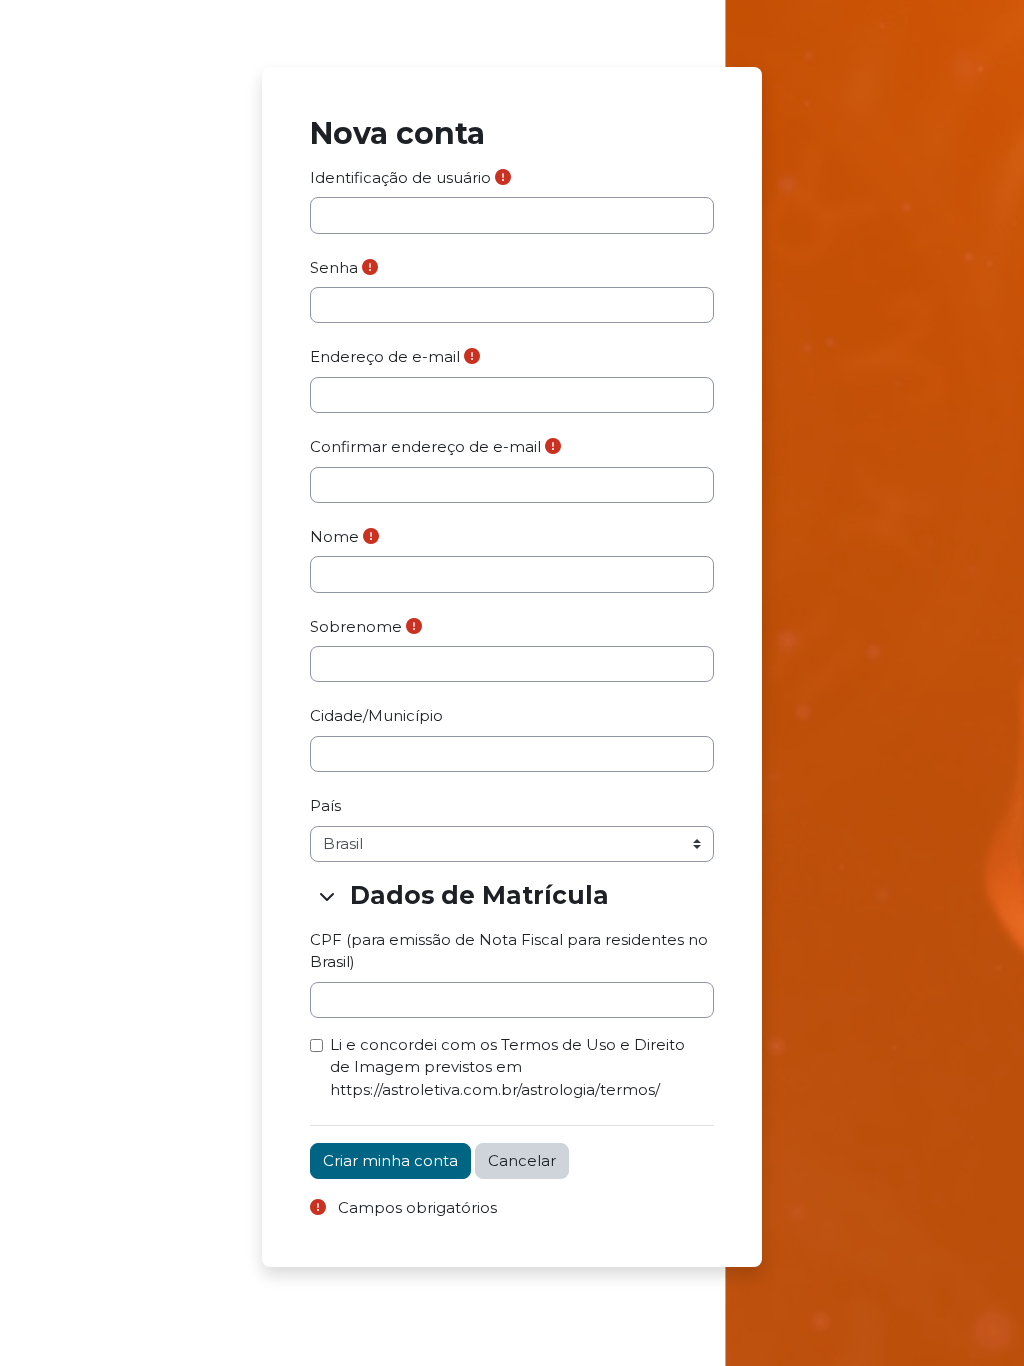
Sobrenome (356, 627)
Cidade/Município (376, 716)
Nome (334, 537)
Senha (334, 268)
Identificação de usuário (400, 178)
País (325, 806)
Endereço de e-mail (385, 357)
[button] (328, 896)
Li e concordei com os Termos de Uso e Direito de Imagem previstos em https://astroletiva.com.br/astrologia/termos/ (507, 1067)
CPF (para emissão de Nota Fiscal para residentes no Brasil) (509, 951)
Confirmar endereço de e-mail (425, 447)
